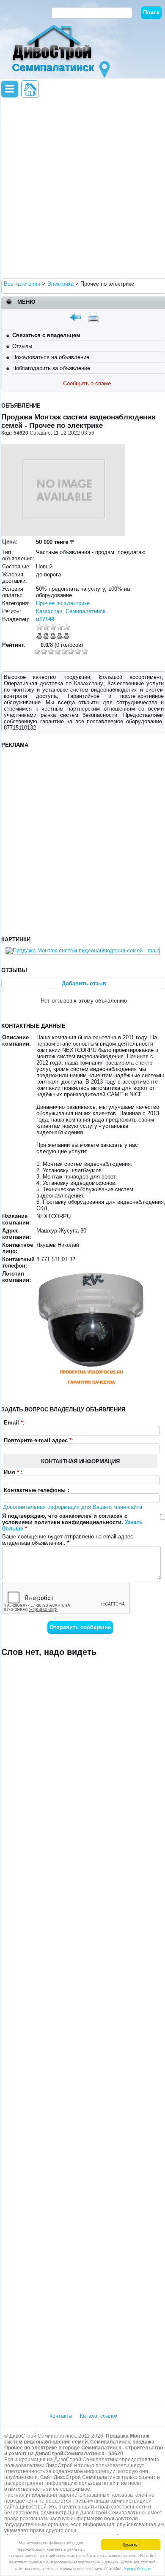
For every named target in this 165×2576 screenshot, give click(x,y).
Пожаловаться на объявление (51, 357)
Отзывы (22, 346)
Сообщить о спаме (87, 383)
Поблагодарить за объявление (51, 368)
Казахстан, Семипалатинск (71, 611)
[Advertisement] (82, 187)
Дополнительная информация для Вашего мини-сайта (73, 1507)
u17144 (45, 619)
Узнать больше (137, 2568)
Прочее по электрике (63, 603)
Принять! (131, 2545)
